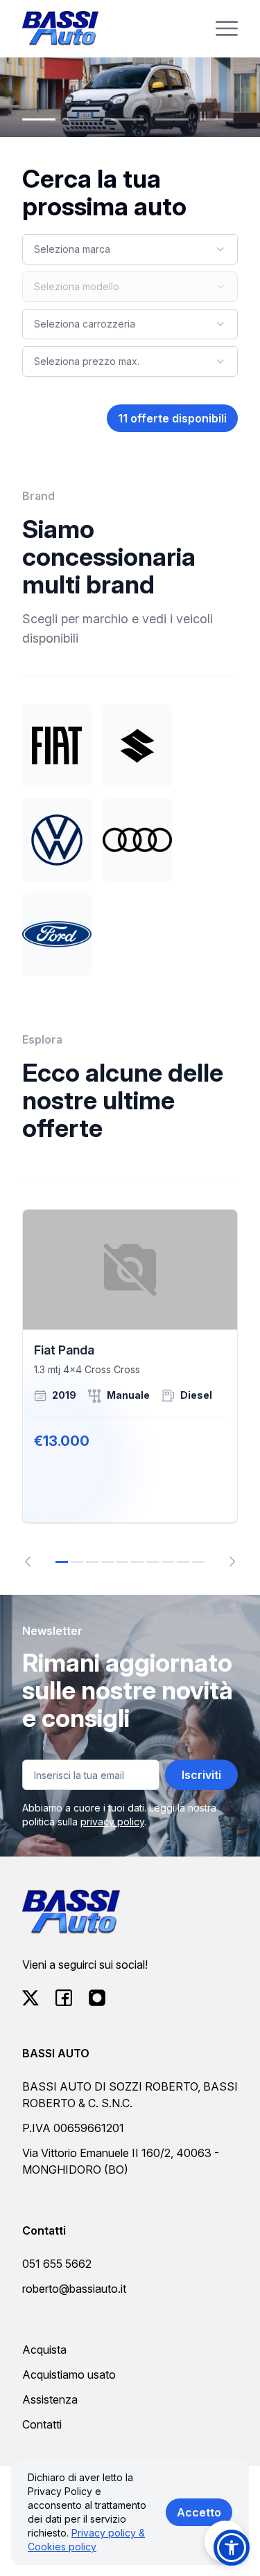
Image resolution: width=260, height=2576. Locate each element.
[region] (130, 1388)
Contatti (42, 2424)
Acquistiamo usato (69, 2374)
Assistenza (50, 2399)
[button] (232, 2548)
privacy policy (112, 1822)
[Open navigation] (227, 28)
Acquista (44, 2350)
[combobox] (130, 249)
